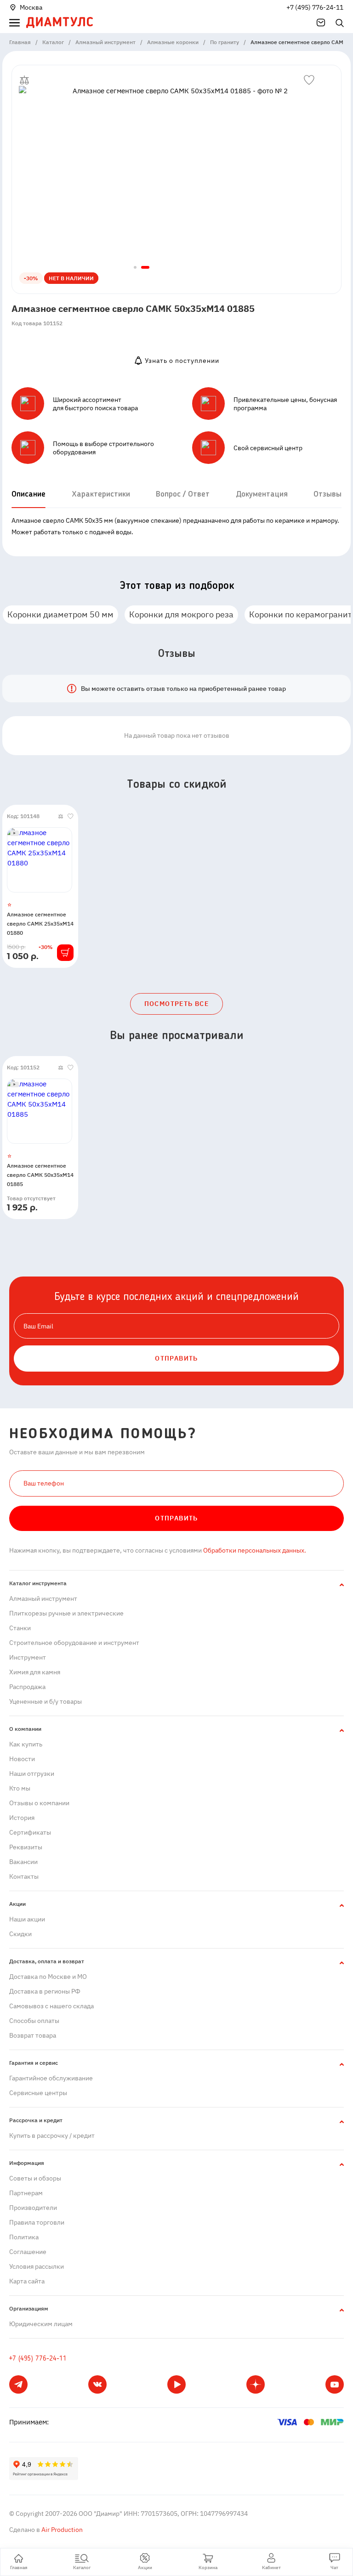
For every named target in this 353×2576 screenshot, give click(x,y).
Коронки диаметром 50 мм (60, 614)
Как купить (26, 1744)
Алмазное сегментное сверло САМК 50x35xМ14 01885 (40, 1175)
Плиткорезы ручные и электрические (66, 1613)
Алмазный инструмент (43, 1599)
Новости (22, 1759)
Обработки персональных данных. (254, 1550)
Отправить (176, 1518)
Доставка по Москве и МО (48, 1977)
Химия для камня (35, 1672)
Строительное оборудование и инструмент (74, 1643)
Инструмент (28, 1657)
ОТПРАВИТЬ (176, 1358)
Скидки (20, 1934)
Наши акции (27, 1919)
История (22, 1818)
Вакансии (23, 1862)
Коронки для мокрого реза (181, 614)
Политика (24, 2237)
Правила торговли (37, 2222)
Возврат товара (33, 2035)
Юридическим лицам (41, 2324)
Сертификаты (30, 1832)
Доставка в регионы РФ (45, 1991)
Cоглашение (28, 2252)
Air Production (61, 2530)
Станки (20, 1628)
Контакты (24, 1876)
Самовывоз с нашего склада (51, 2006)
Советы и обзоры (35, 2178)
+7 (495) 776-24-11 (315, 7)
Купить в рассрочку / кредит (52, 2135)
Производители (33, 2208)
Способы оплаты (34, 2021)
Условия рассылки (37, 2266)
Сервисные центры (38, 2093)
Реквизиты (26, 1847)
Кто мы (20, 1788)
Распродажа (27, 1687)
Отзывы (327, 494)
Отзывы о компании (39, 1803)
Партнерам (26, 2193)
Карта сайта (27, 2281)
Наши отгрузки (32, 1774)
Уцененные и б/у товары (46, 1701)
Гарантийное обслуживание (51, 2078)
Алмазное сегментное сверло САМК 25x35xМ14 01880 (40, 924)
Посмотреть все (177, 1004)
